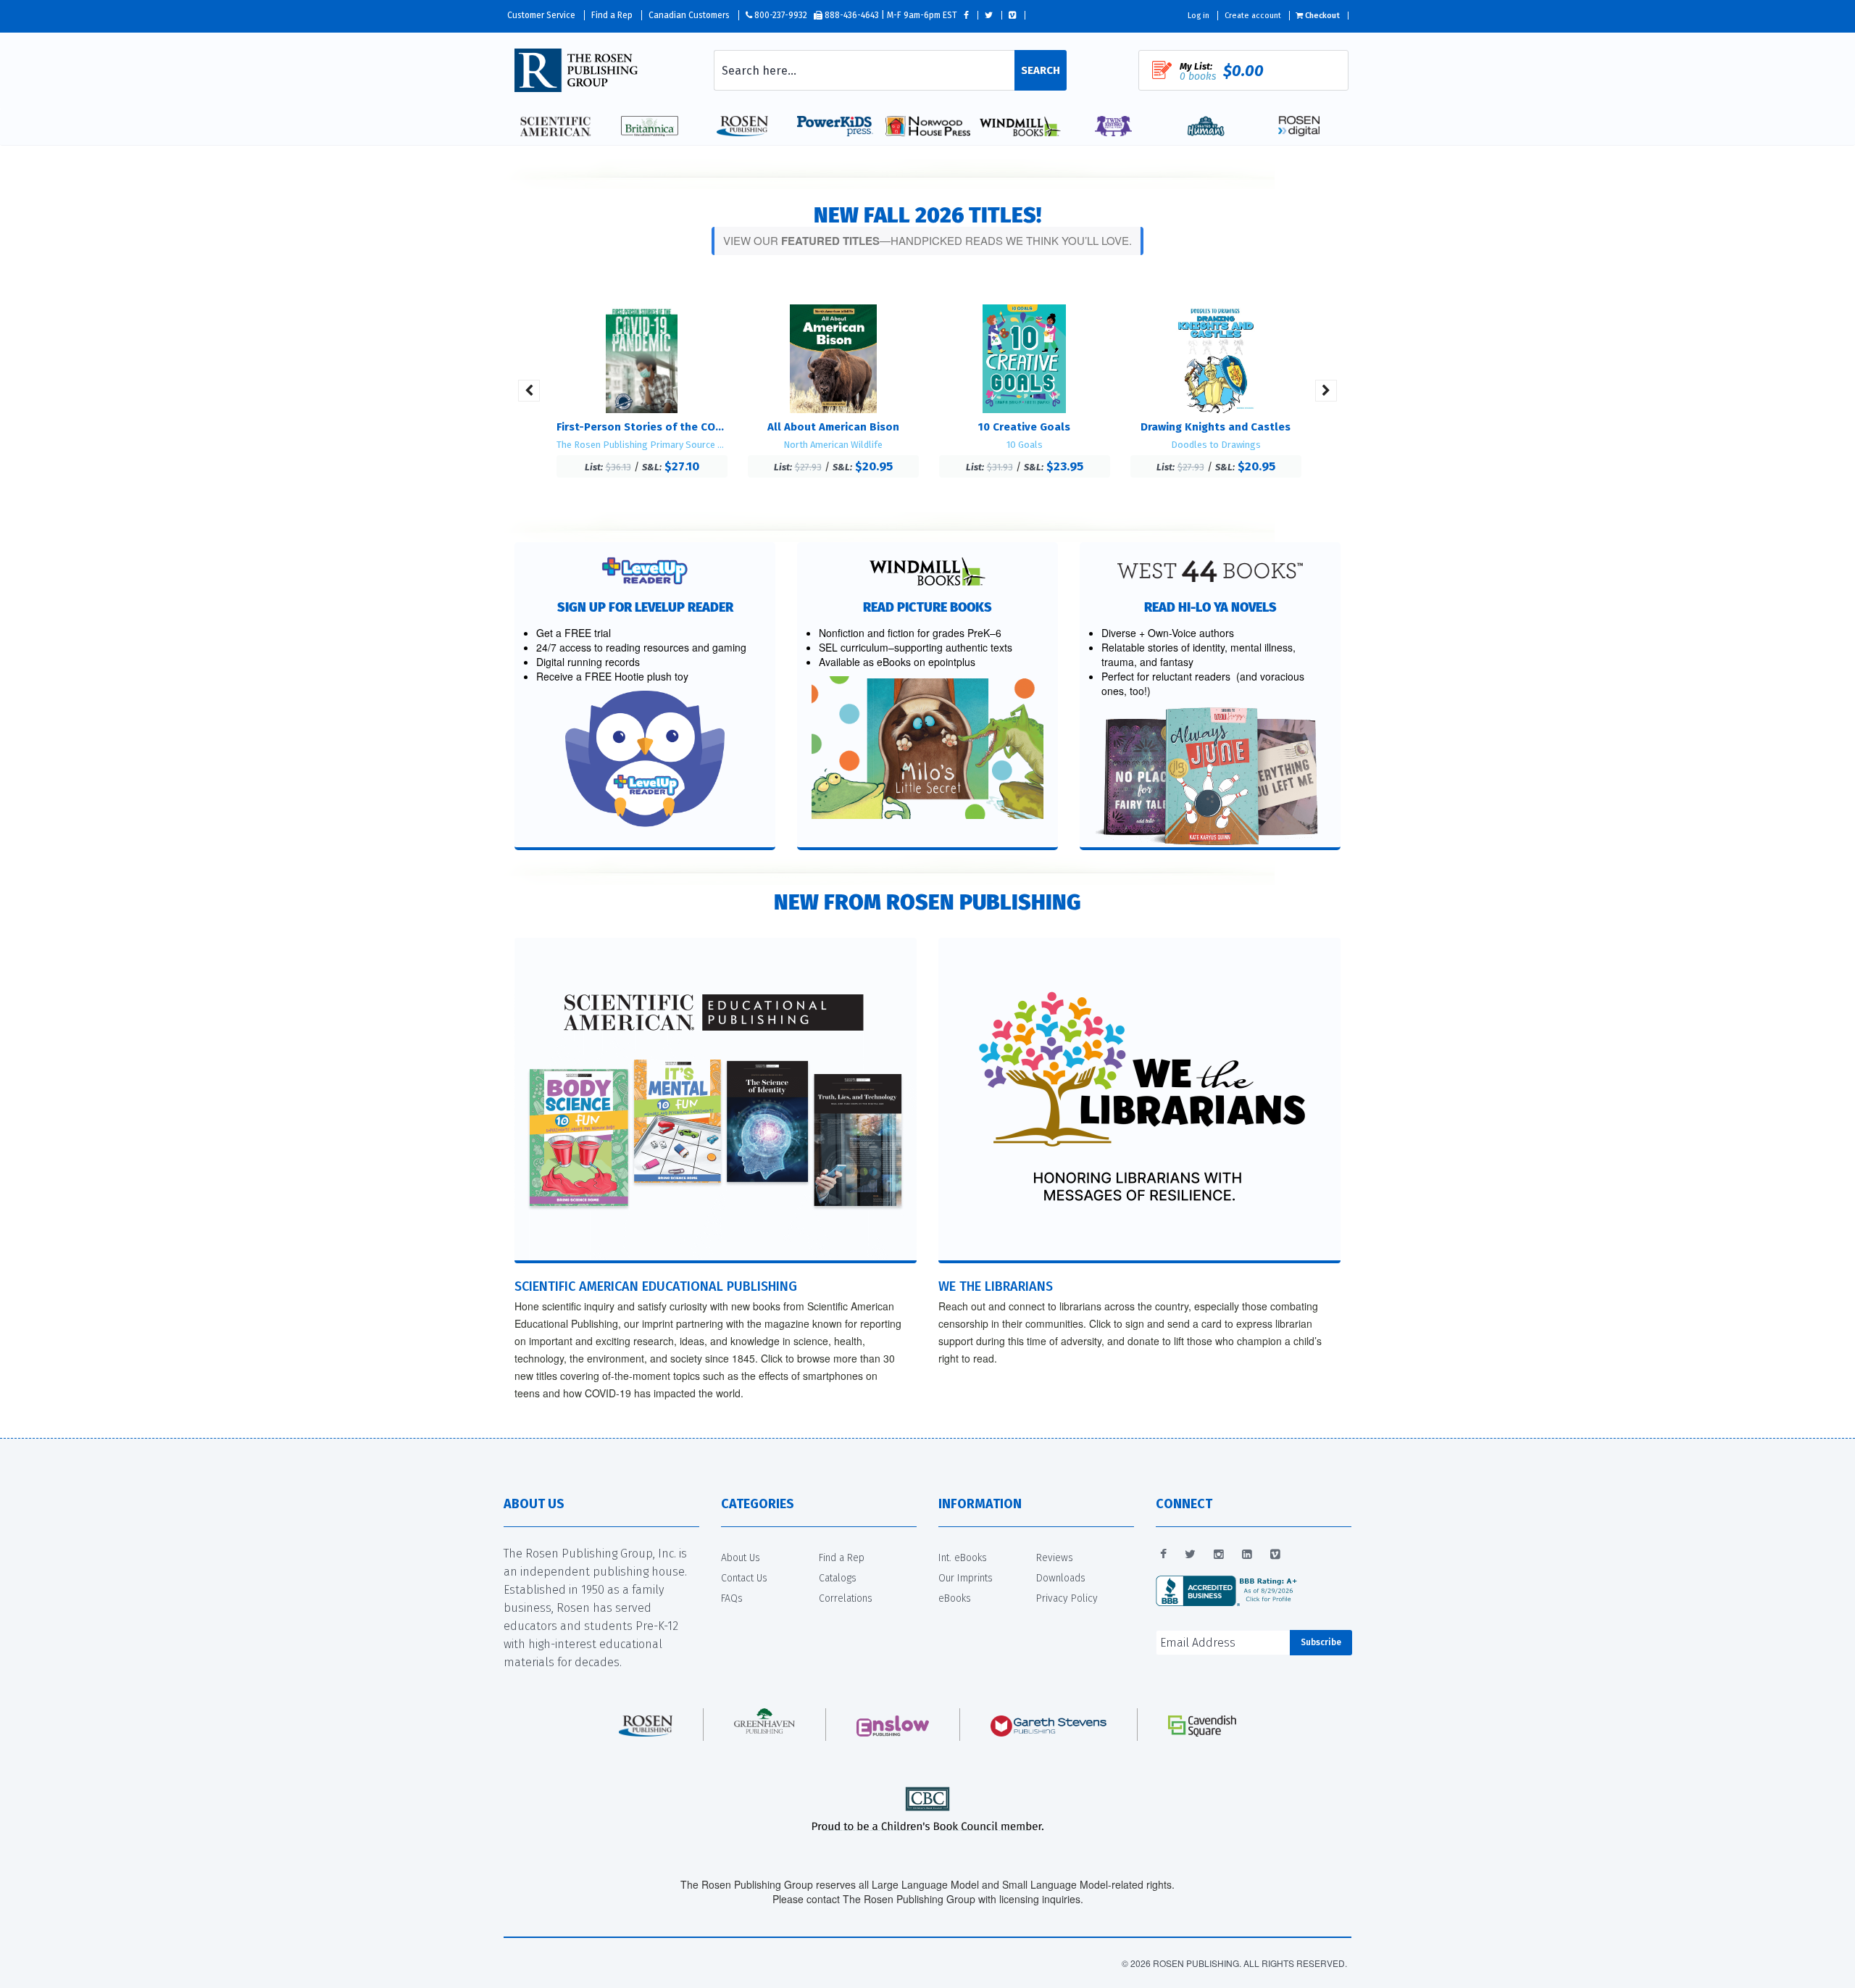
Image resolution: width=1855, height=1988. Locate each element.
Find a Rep (612, 15)
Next (1326, 391)
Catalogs (838, 1578)
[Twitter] (1190, 1555)
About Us (741, 1558)
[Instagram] (1219, 1555)
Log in (1199, 16)
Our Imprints (966, 1578)
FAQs (732, 1598)
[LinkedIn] (1247, 1555)
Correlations (846, 1598)
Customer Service (541, 15)
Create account (1253, 16)
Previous (529, 391)
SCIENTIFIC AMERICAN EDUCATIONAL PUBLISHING (656, 1286)
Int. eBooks (963, 1558)
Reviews (1055, 1558)
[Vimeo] (1275, 1555)
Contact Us (744, 1578)
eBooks (955, 1598)
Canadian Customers (689, 15)
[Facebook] (1163, 1555)
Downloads (1061, 1578)
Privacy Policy (1067, 1598)
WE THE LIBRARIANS (996, 1286)
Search (1041, 70)
